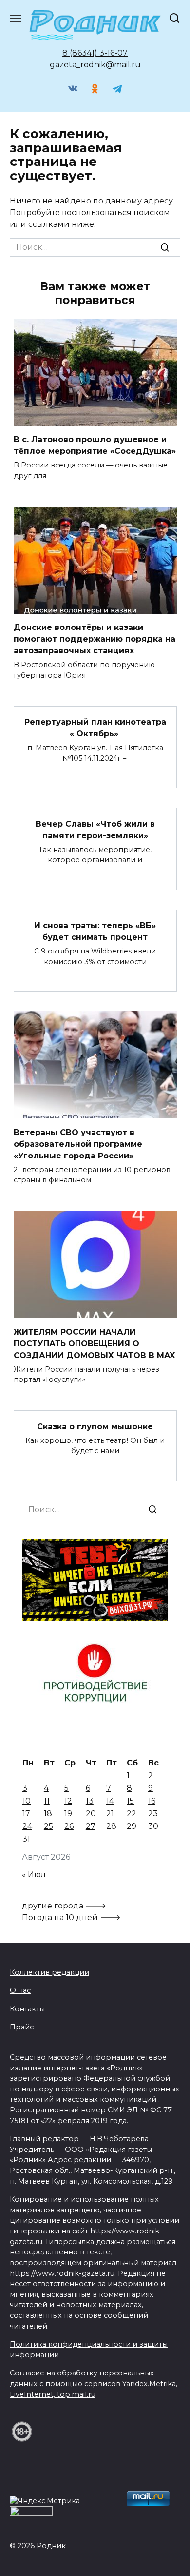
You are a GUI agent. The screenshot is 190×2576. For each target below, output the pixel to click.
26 (69, 1826)
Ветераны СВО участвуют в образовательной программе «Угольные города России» (78, 1144)
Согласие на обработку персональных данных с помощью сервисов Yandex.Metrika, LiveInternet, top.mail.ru (94, 2383)
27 (91, 1826)
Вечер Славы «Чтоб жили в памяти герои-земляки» (95, 829)
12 (68, 1801)
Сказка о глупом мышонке (95, 1426)
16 (152, 1801)
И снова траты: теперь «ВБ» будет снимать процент (95, 931)
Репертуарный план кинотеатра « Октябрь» (95, 728)
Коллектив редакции (49, 1972)
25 (48, 1826)
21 (110, 1814)
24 (27, 1826)
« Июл (34, 1875)
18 (48, 1814)
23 (153, 1814)
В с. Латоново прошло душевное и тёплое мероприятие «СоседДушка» (95, 445)
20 (91, 1814)
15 (130, 1801)
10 (27, 1801)
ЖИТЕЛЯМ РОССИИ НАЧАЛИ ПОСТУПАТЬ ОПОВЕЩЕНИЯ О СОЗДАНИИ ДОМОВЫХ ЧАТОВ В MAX (94, 1343)
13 (90, 1801)
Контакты (27, 2009)
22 (132, 1814)
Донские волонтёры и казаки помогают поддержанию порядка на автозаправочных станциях (95, 639)
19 (68, 1814)
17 (26, 1814)
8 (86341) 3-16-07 (95, 53)
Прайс (22, 2027)
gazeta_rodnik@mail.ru (95, 65)
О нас (20, 1990)
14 (110, 1801)
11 (47, 1801)
